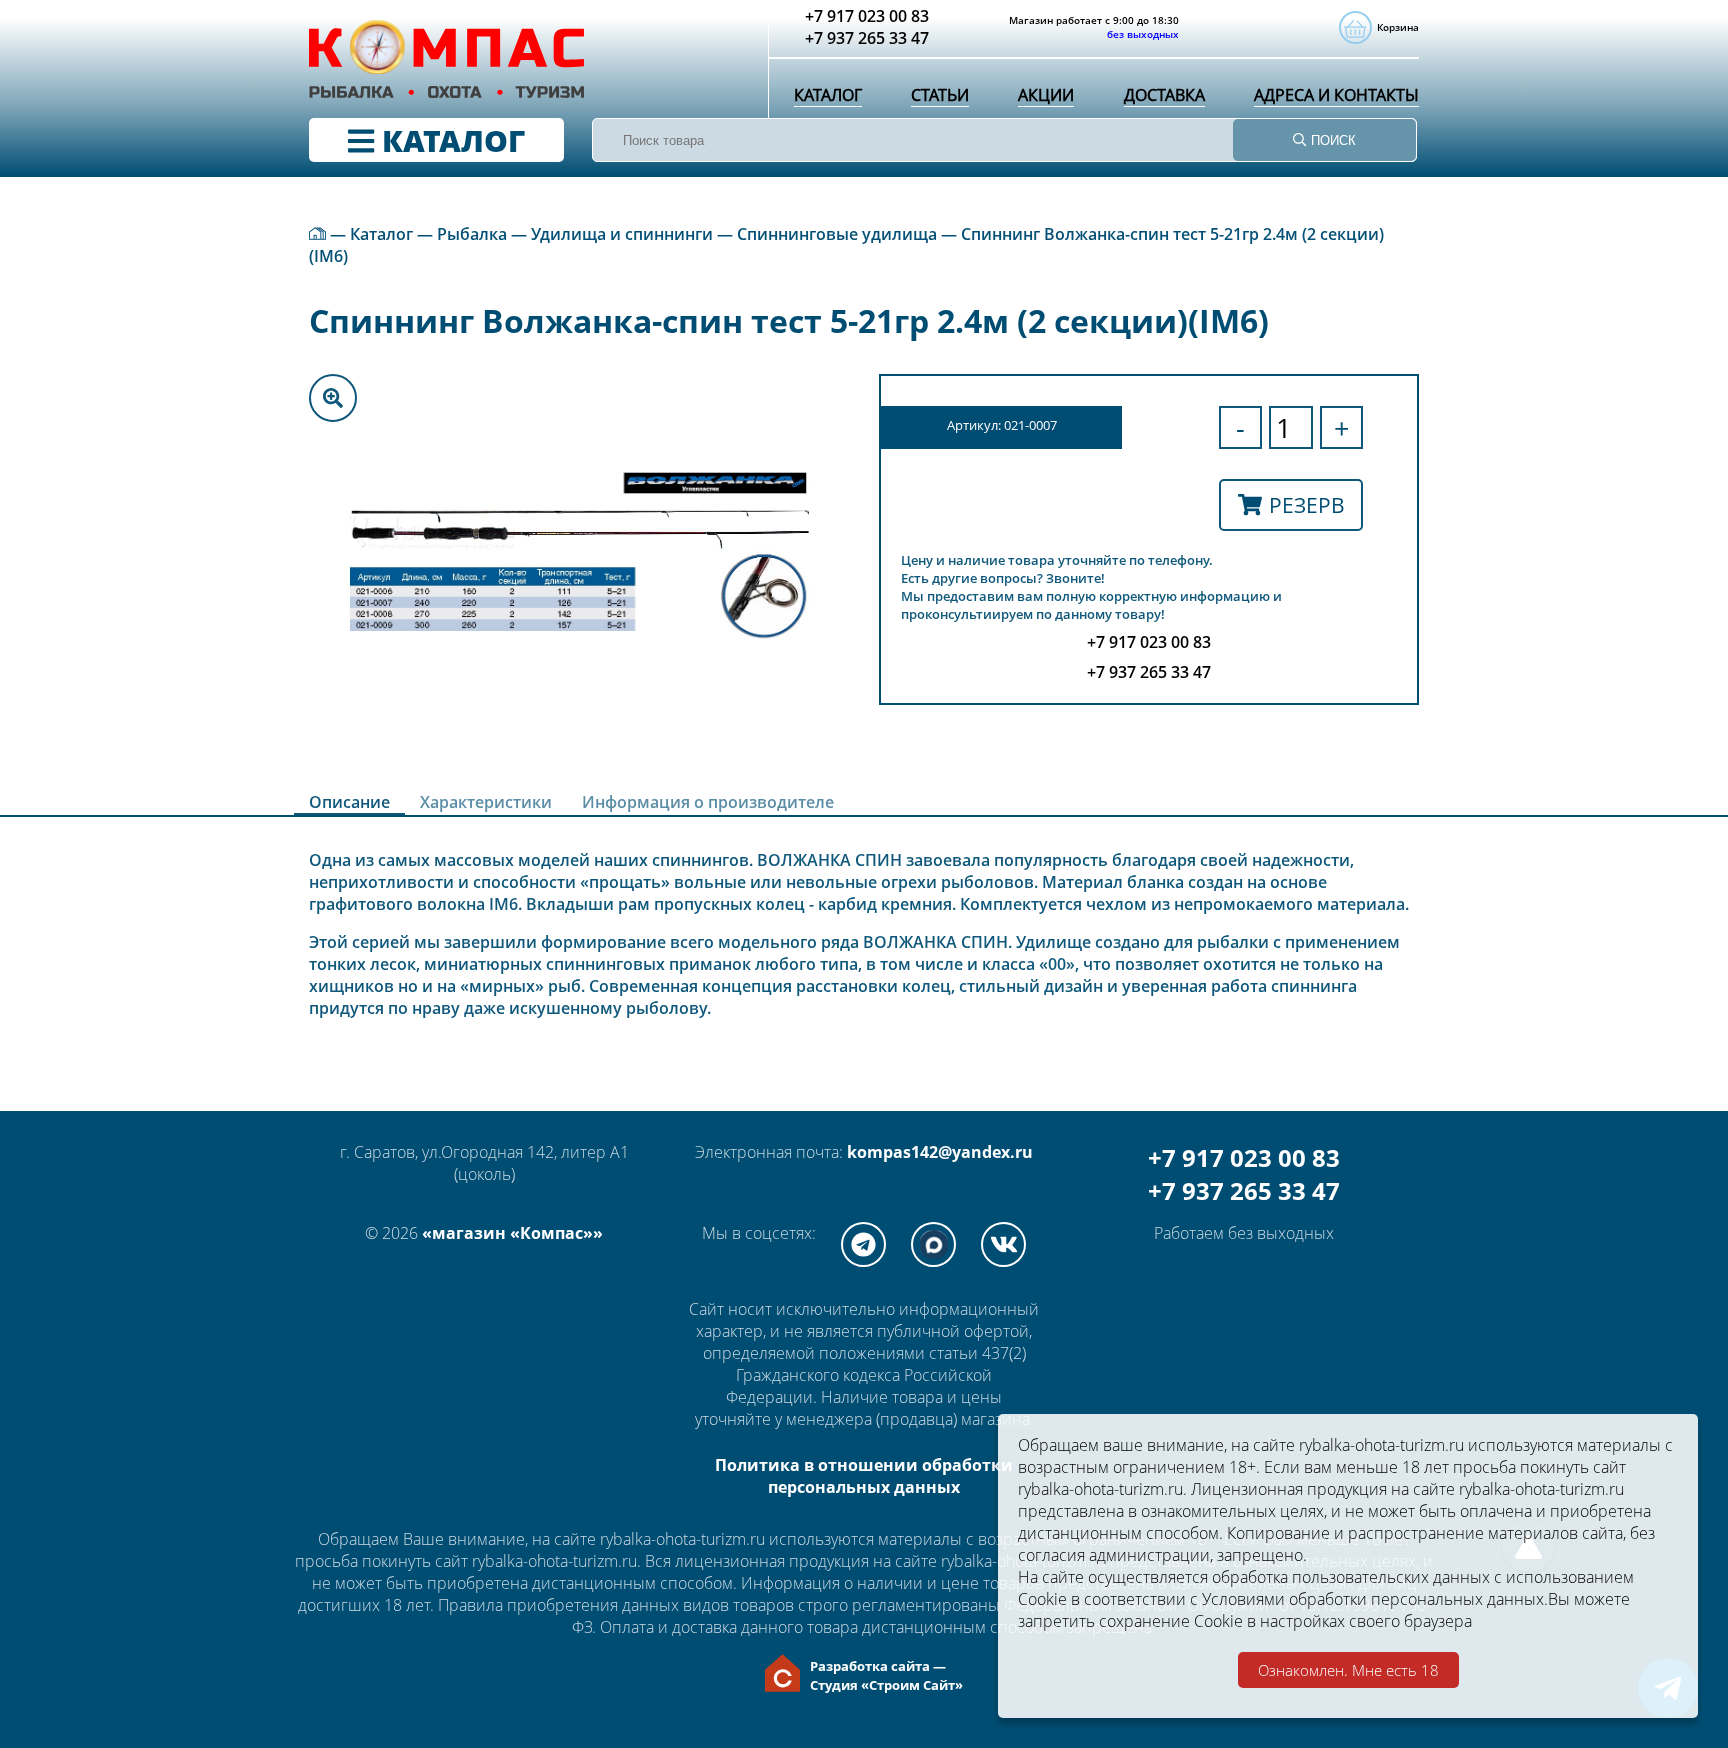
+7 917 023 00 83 (1244, 1157)
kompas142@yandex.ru (940, 1152)
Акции (1046, 95)
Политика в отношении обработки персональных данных (864, 1476)
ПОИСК (1331, 140)
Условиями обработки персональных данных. (1375, 1599)
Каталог (828, 95)
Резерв (1307, 504)
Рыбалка (472, 234)
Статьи (940, 95)
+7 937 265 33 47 (1244, 1190)
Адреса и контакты (1336, 95)
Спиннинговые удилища (837, 234)
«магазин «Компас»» (512, 1233)
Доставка (1164, 95)
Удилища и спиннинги (622, 234)
